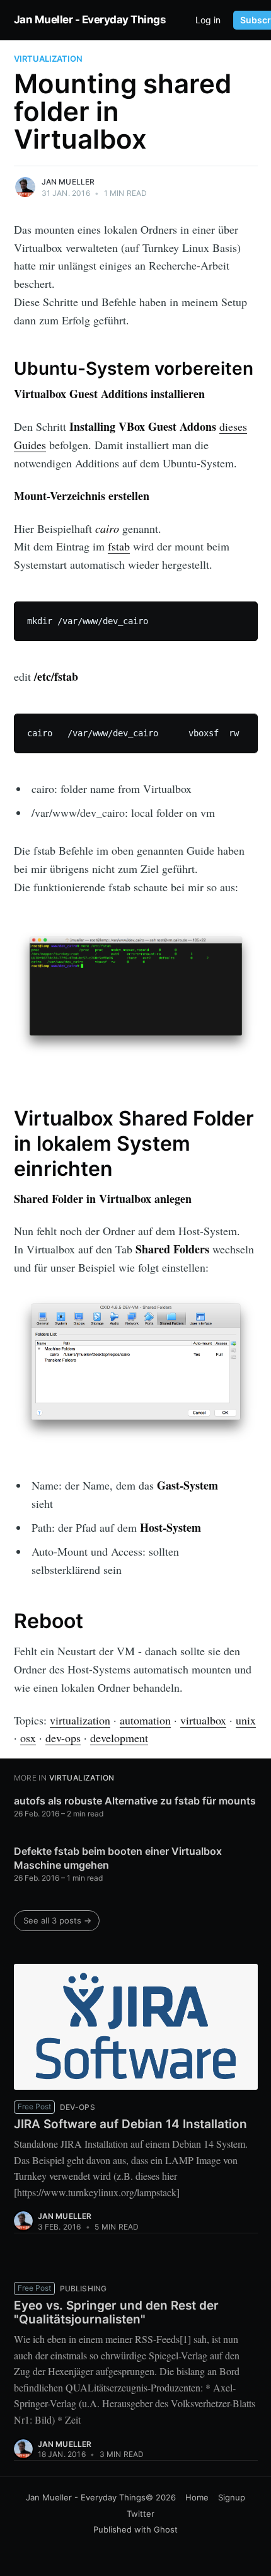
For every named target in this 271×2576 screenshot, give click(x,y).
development (119, 1738)
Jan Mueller (68, 182)
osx (28, 1738)
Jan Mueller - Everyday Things (90, 20)
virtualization (48, 59)
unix (246, 1720)
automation (145, 1720)
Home (197, 2497)
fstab (119, 546)
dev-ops (63, 1738)
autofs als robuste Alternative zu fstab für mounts (135, 1801)
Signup (232, 2497)
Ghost (166, 2529)
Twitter (141, 2514)
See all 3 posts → (57, 1920)
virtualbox (203, 1720)
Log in (208, 20)
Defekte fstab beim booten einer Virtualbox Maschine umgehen (118, 1858)
